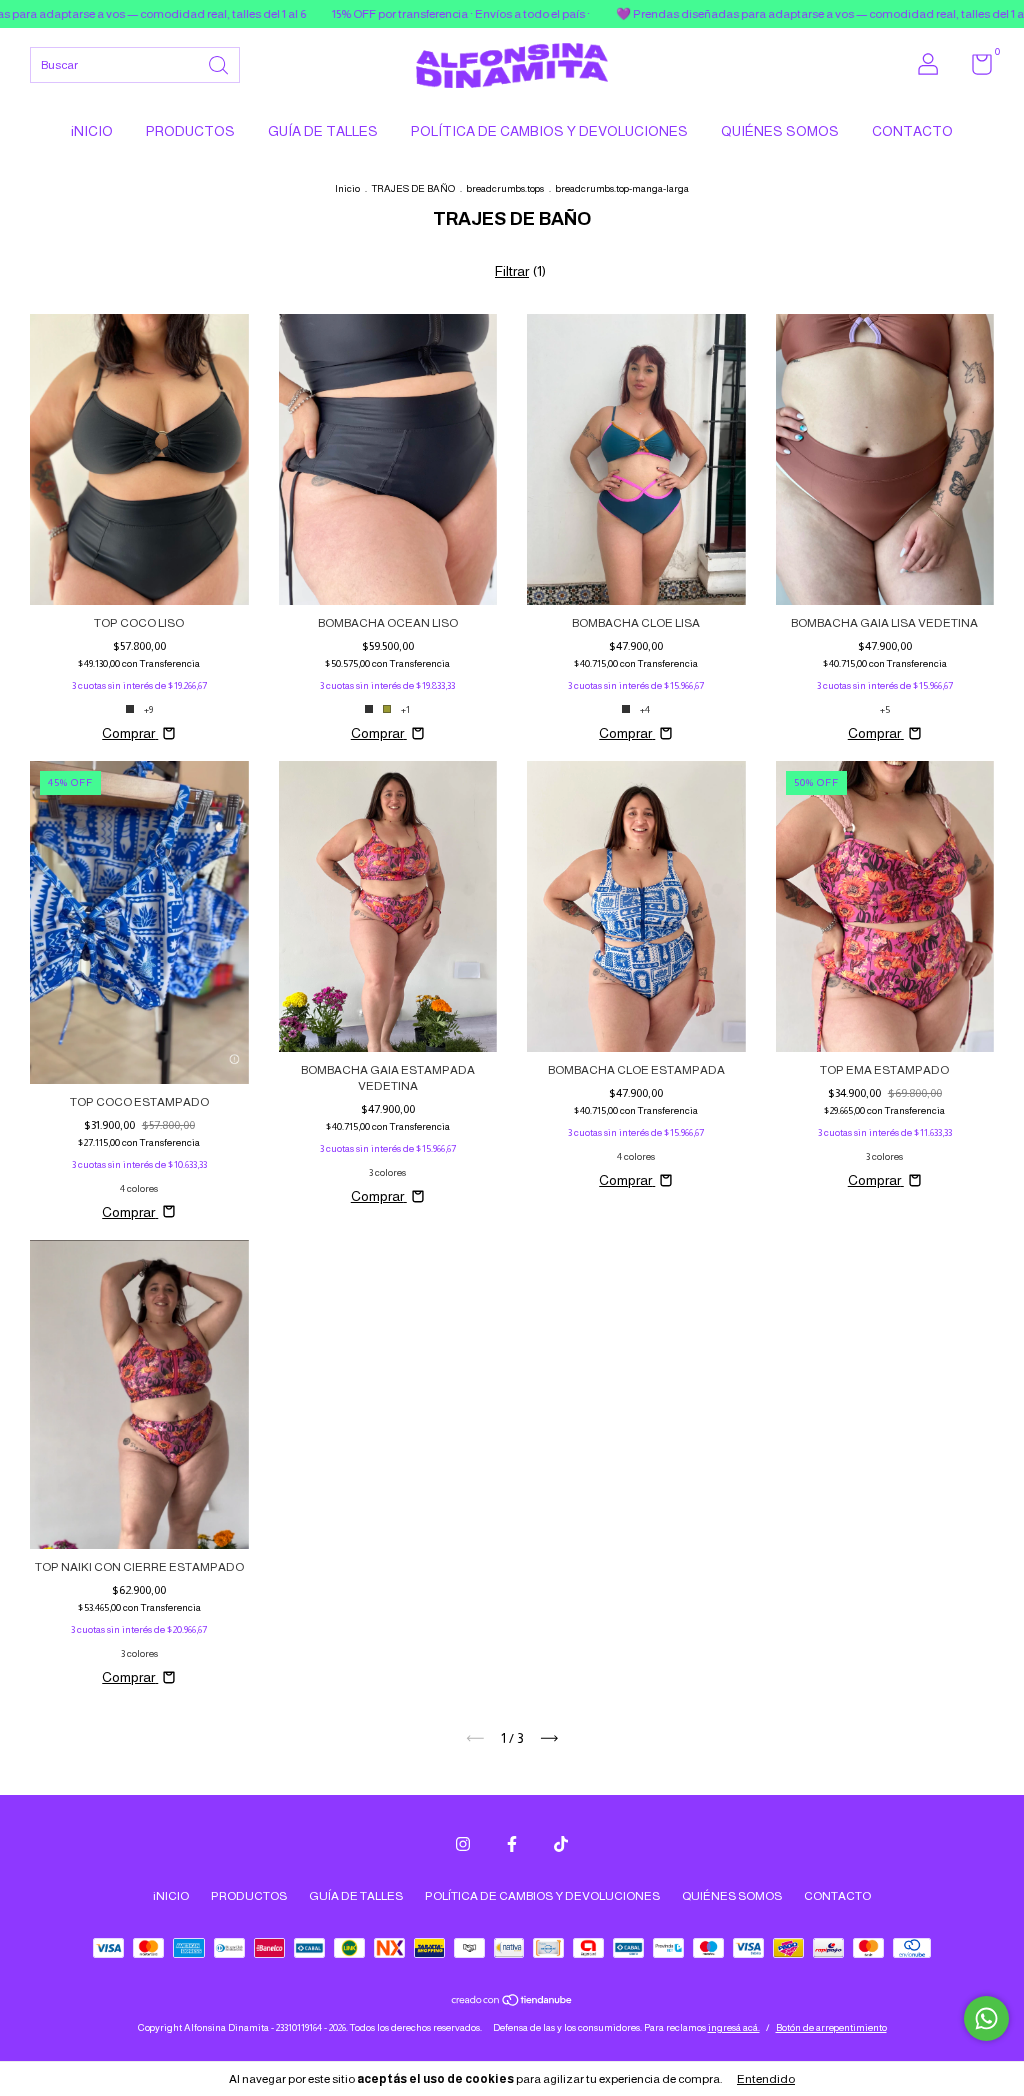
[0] (974, 69)
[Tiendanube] (512, 2002)
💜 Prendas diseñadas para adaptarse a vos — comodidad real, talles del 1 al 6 (746, 14)
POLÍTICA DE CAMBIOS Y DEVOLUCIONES (549, 131)
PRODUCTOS (190, 131)
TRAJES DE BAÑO (413, 188)
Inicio (347, 188)
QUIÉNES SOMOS (780, 131)
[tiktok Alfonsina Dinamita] (561, 1844)
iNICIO (92, 131)
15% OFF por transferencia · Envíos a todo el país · (382, 14)
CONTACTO (912, 131)
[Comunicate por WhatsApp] (986, 2018)
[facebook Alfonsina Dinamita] (512, 1844)
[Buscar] (220, 63)
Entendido (766, 2079)
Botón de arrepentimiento (831, 2027)
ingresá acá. (734, 2027)
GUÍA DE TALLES (323, 131)
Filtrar (512, 271)
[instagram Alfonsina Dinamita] (463, 1844)
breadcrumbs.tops (505, 188)
